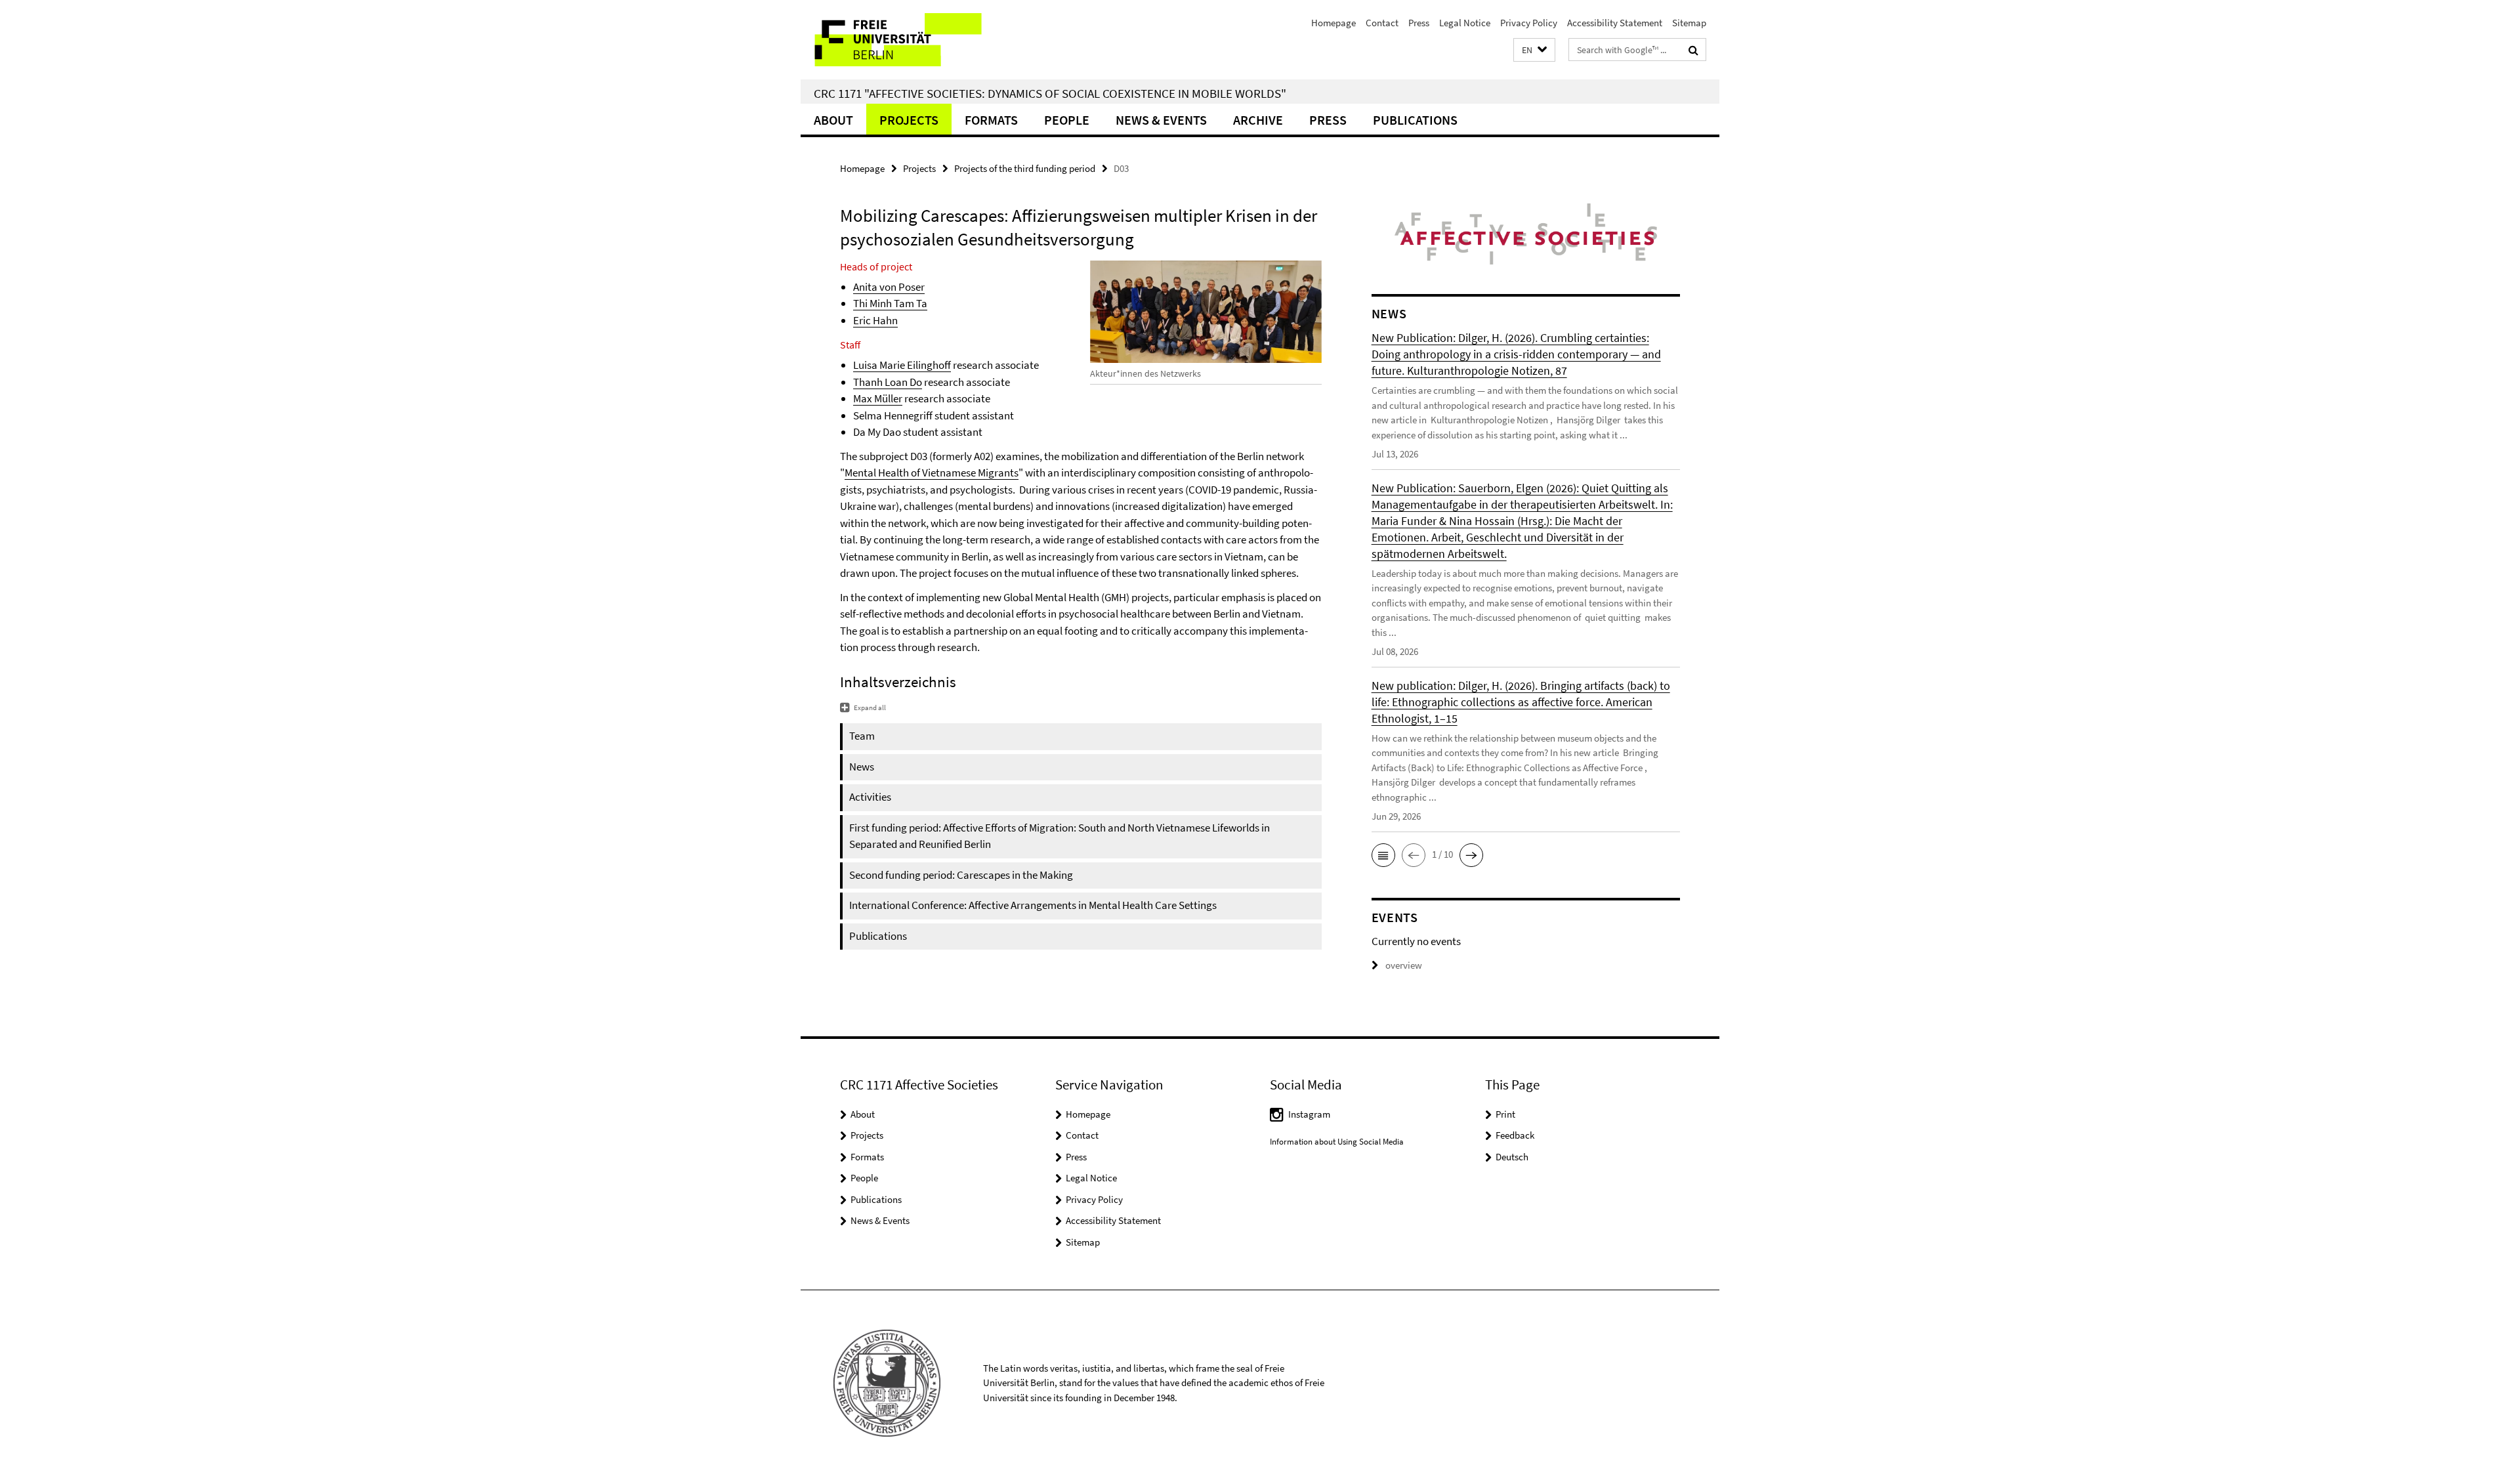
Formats (991, 120)
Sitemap (1689, 23)
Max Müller (878, 398)
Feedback (1515, 1135)
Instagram (1309, 1114)
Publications (1415, 120)
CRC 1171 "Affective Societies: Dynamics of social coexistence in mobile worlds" (1050, 93)
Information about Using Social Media (1337, 1142)
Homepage (1333, 23)
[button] (1534, 50)
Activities (870, 797)
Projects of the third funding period (1025, 168)
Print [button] (1505, 1114)
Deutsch (1512, 1157)
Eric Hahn (875, 320)
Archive (1258, 120)
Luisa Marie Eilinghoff (902, 365)
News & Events (1161, 120)
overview (1404, 965)
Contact (1382, 23)
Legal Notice (1465, 23)
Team (862, 736)
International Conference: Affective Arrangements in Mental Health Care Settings (1033, 905)
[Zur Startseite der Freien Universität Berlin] (911, 40)
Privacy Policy (1529, 23)
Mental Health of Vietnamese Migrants (932, 473)
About (833, 120)
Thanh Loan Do (888, 382)
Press (1419, 23)
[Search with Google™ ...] (1693, 50)
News (862, 767)
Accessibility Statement (1615, 23)
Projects (909, 120)
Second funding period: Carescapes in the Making (961, 875)
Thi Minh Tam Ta (890, 303)
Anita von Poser (889, 287)
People (1067, 120)
